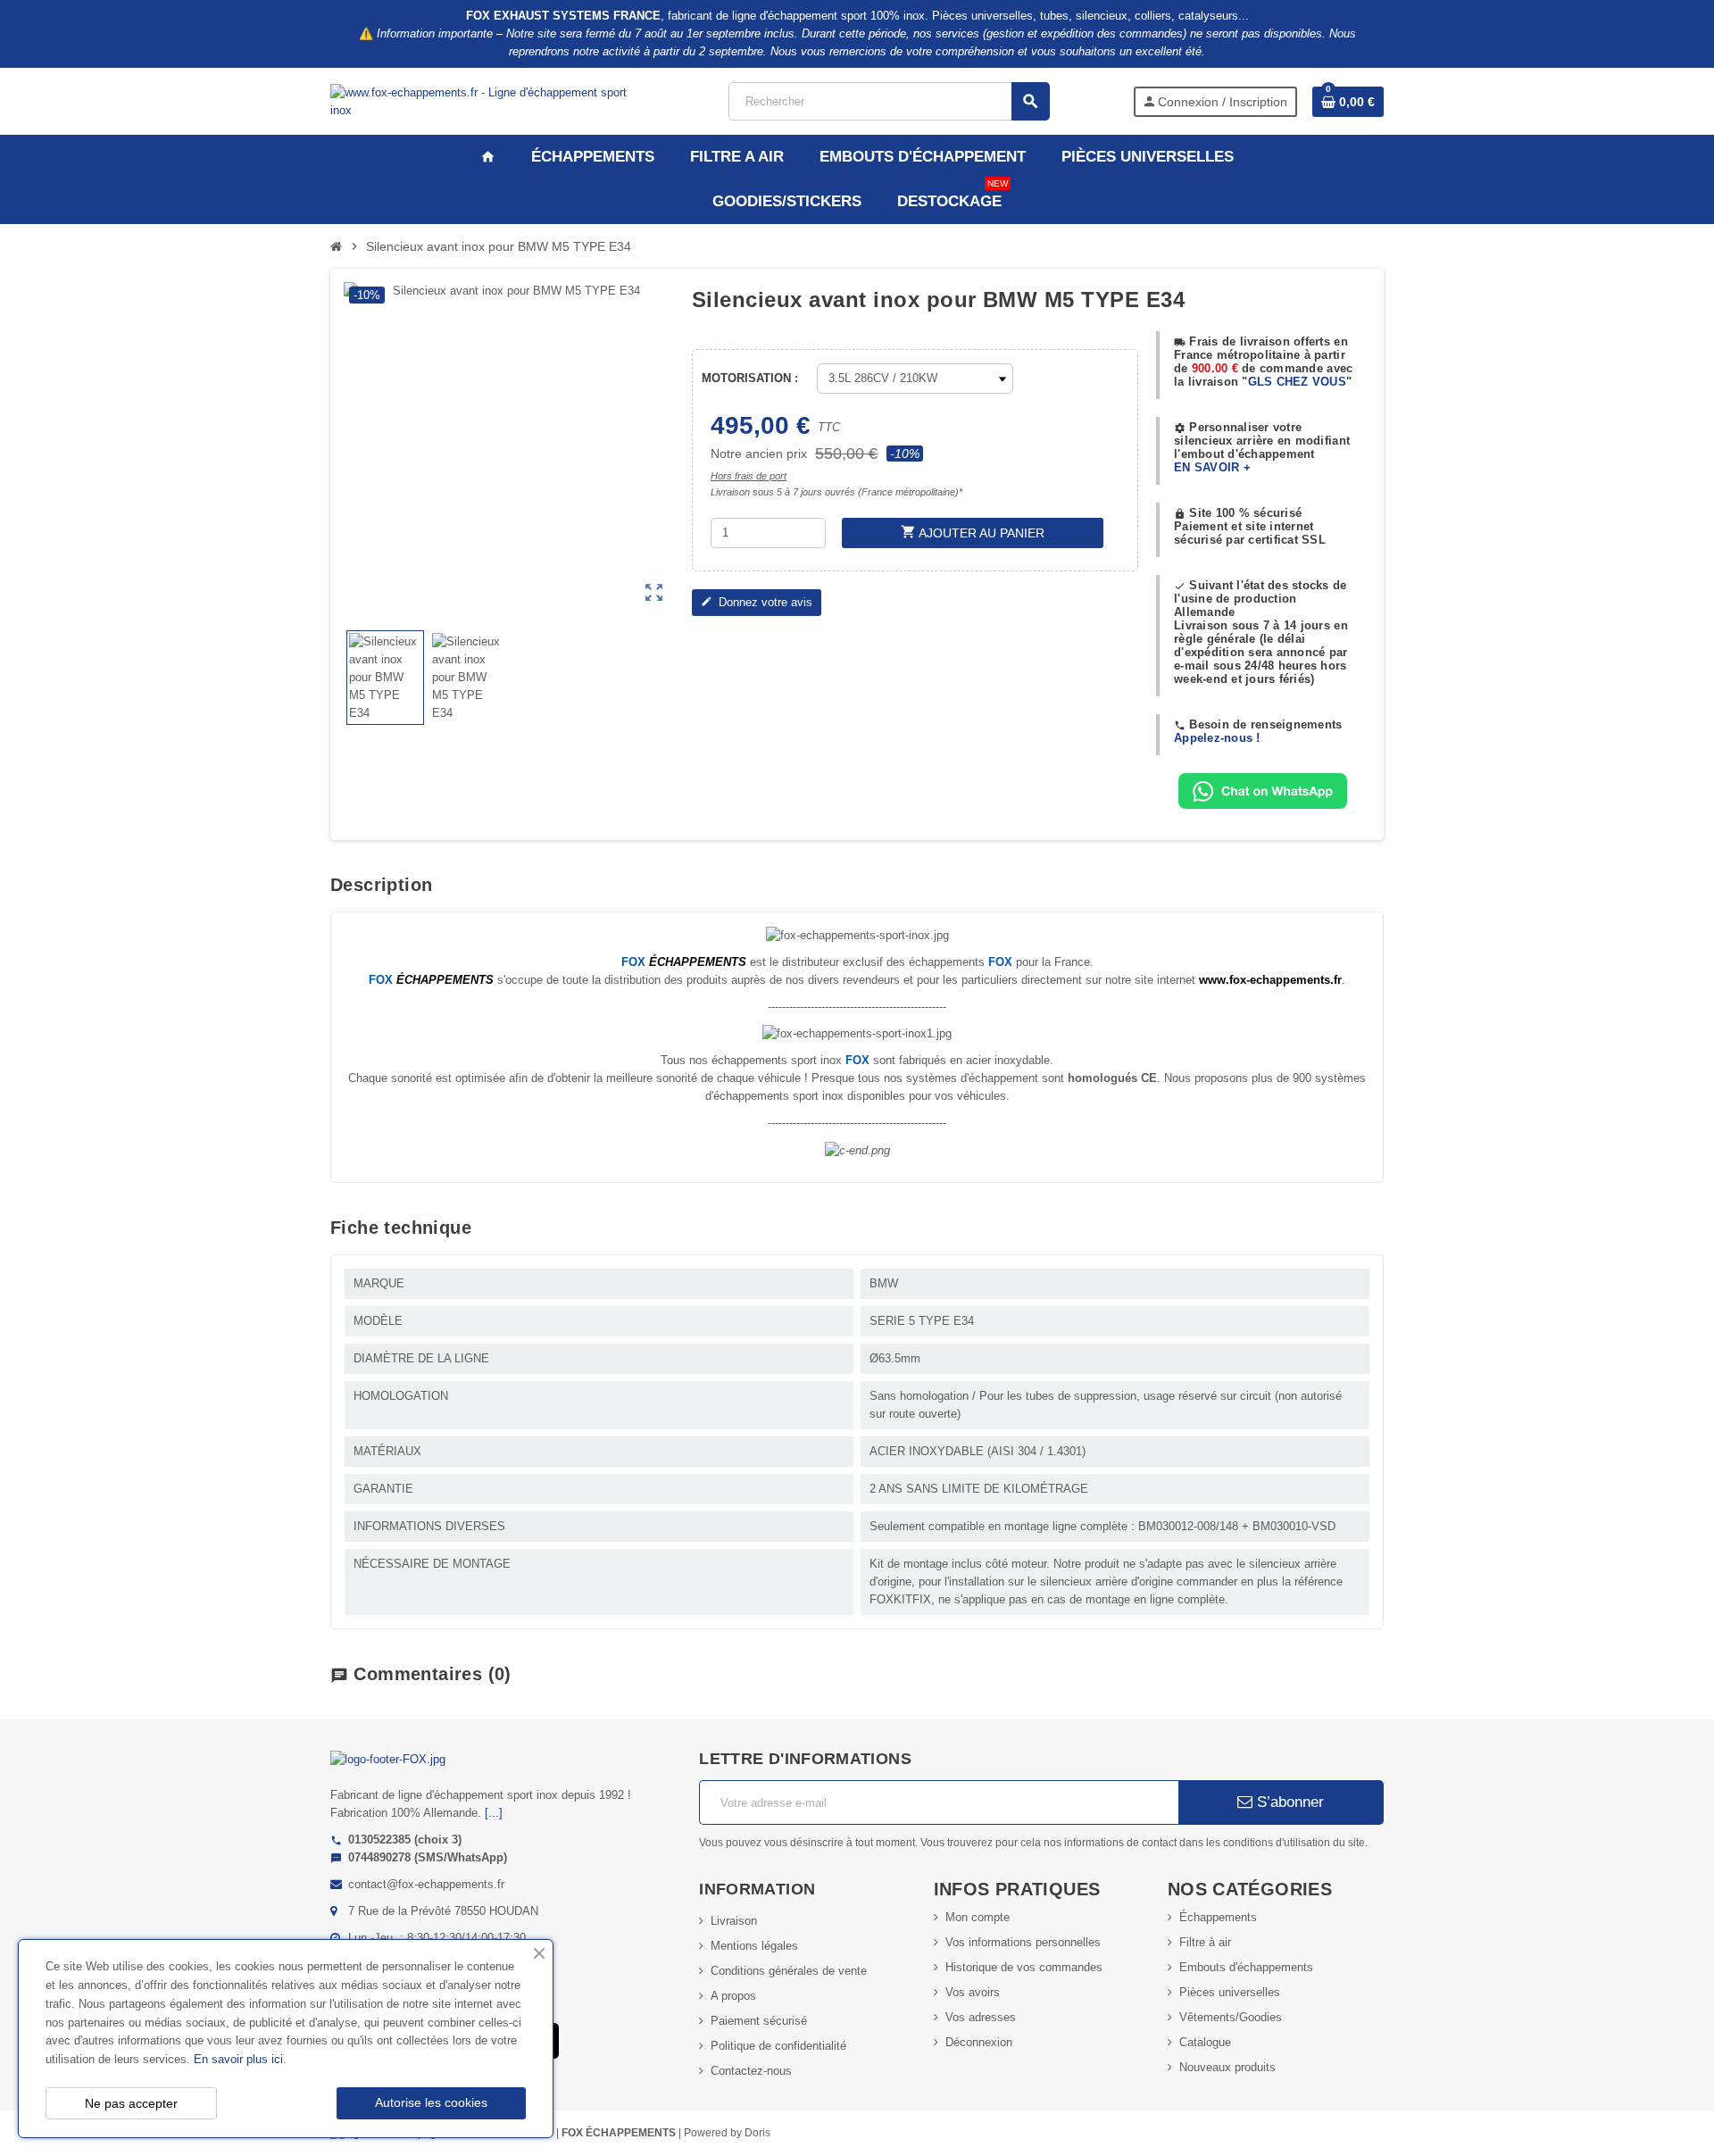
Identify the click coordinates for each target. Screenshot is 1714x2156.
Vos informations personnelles (1023, 1942)
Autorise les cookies (431, 2102)
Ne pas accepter (131, 2103)
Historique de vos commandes (1024, 1967)
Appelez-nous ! (1217, 738)
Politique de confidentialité (778, 2046)
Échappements (1218, 1917)
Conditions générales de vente (789, 1971)
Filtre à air (1205, 1942)
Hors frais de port (749, 476)
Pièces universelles (1230, 1992)
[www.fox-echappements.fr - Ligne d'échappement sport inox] (488, 100)
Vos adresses (981, 2017)
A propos (733, 1996)
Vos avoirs (973, 1992)
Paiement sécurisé (759, 2021)
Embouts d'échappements (1246, 1967)
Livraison (734, 1921)
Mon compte (978, 1917)
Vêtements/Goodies (1231, 2017)
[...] (494, 1813)
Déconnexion (979, 2042)
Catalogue (1205, 2042)
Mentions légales (754, 1946)
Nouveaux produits (1227, 2067)
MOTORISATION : (750, 378)
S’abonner (1288, 1802)
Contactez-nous (751, 2071)
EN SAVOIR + (1212, 467)
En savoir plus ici (238, 2059)
